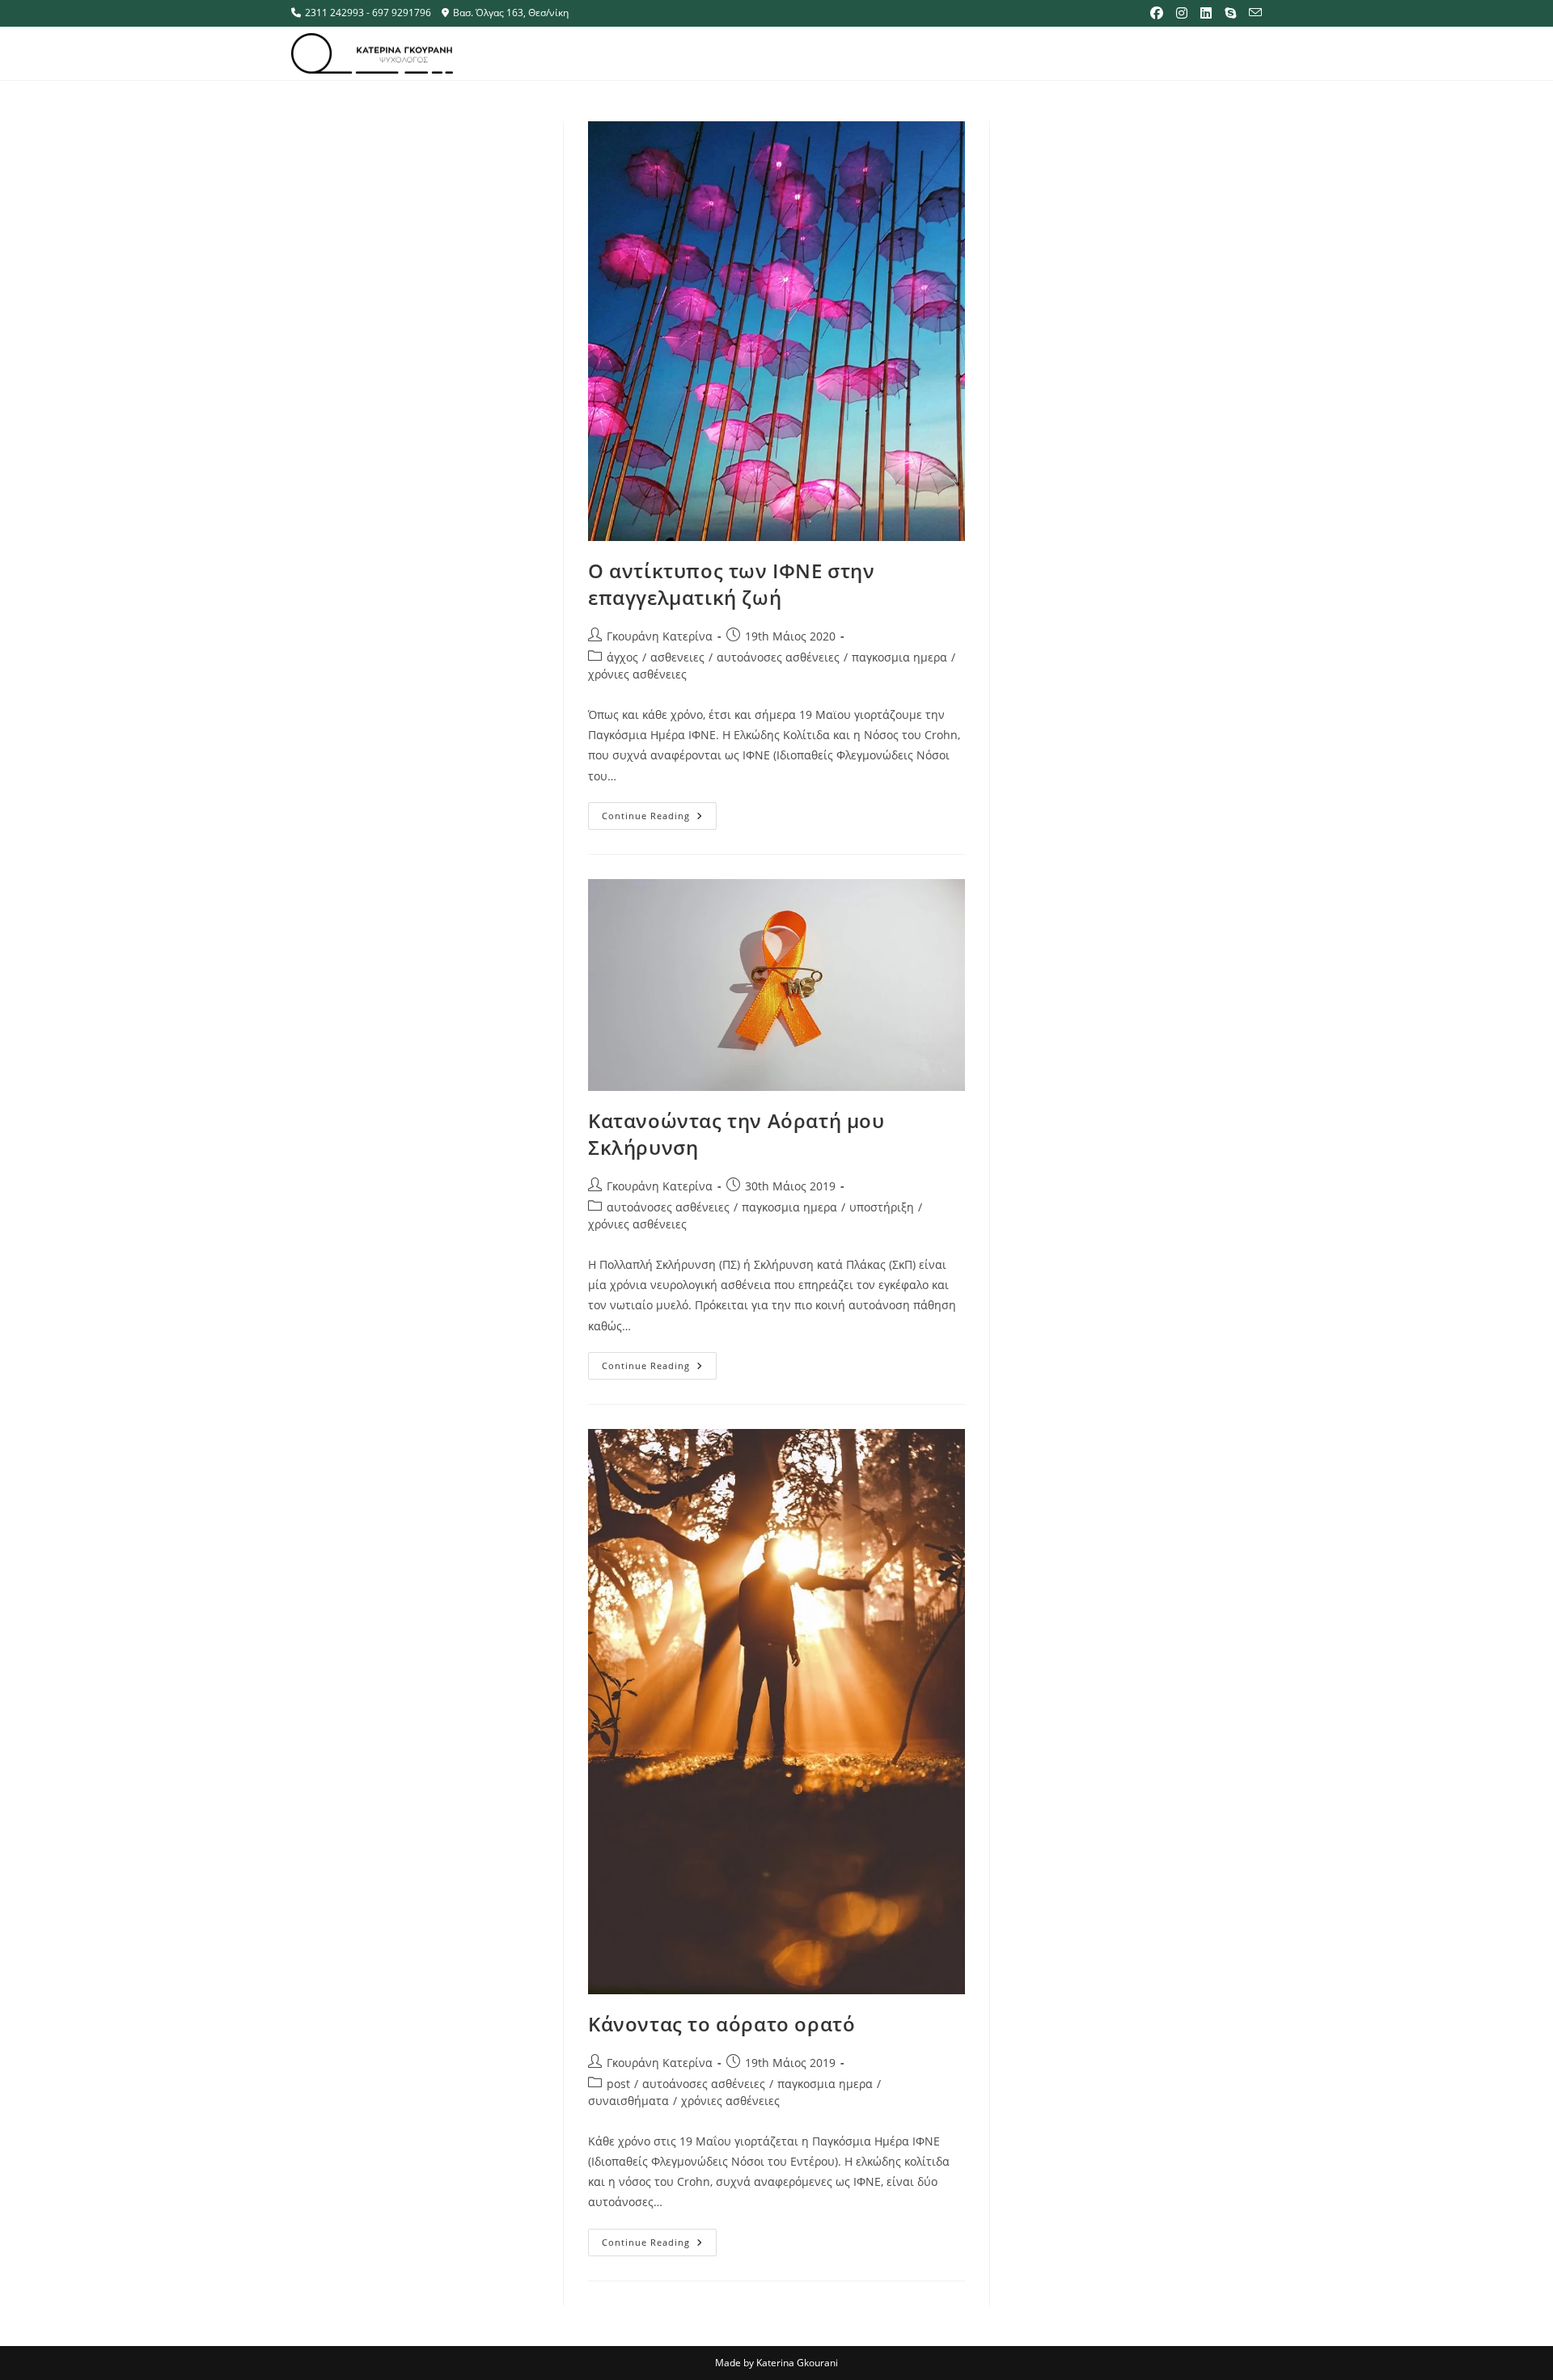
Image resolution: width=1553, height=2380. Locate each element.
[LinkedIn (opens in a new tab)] (1206, 13)
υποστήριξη (882, 1207)
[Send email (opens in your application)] (1252, 13)
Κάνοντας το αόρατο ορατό (721, 2024)
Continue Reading (659, 812)
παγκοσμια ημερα (899, 657)
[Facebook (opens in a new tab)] (1157, 13)
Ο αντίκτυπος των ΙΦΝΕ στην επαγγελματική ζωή (732, 584)
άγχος (622, 657)
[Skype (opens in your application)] (1230, 13)
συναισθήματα (628, 2101)
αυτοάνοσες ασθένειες (778, 657)
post (618, 2084)
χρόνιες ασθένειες (637, 674)
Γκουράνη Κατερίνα (660, 636)
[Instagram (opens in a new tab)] (1182, 13)
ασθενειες (677, 657)
